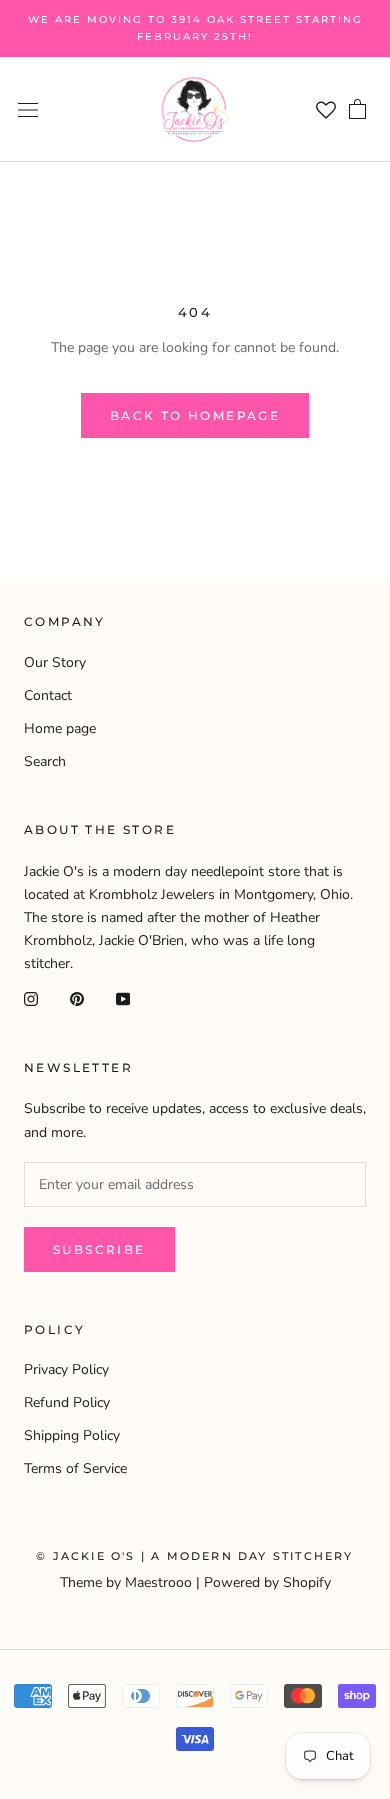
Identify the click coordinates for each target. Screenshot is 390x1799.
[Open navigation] (28, 109)
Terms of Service (75, 1468)
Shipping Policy (72, 1435)
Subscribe (99, 1249)
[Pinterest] (77, 998)
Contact (48, 695)
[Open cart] (357, 107)
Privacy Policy (66, 1369)
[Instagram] (31, 998)
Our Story (55, 662)
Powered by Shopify (267, 1582)
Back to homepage (195, 415)
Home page (60, 728)
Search (45, 761)
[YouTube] (123, 998)
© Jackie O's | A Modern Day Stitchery (194, 1556)
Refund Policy (67, 1402)
